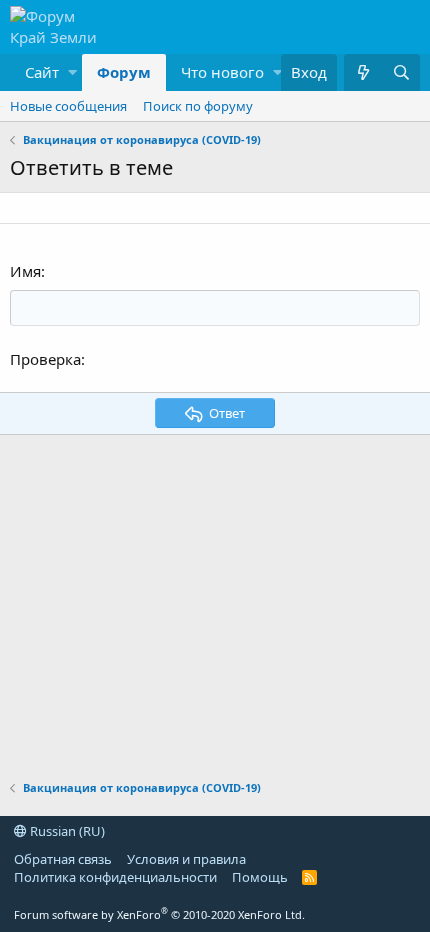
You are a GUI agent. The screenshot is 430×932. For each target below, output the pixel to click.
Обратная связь (63, 859)
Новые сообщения (68, 106)
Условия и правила (186, 859)
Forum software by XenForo (159, 914)
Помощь (260, 877)
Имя (25, 271)
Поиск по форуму (198, 106)
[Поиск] (401, 72)
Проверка (45, 359)
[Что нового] (363, 72)
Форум (124, 72)
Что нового (222, 72)
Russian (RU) (66, 831)
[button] (46, 72)
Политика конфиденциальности (115, 877)
